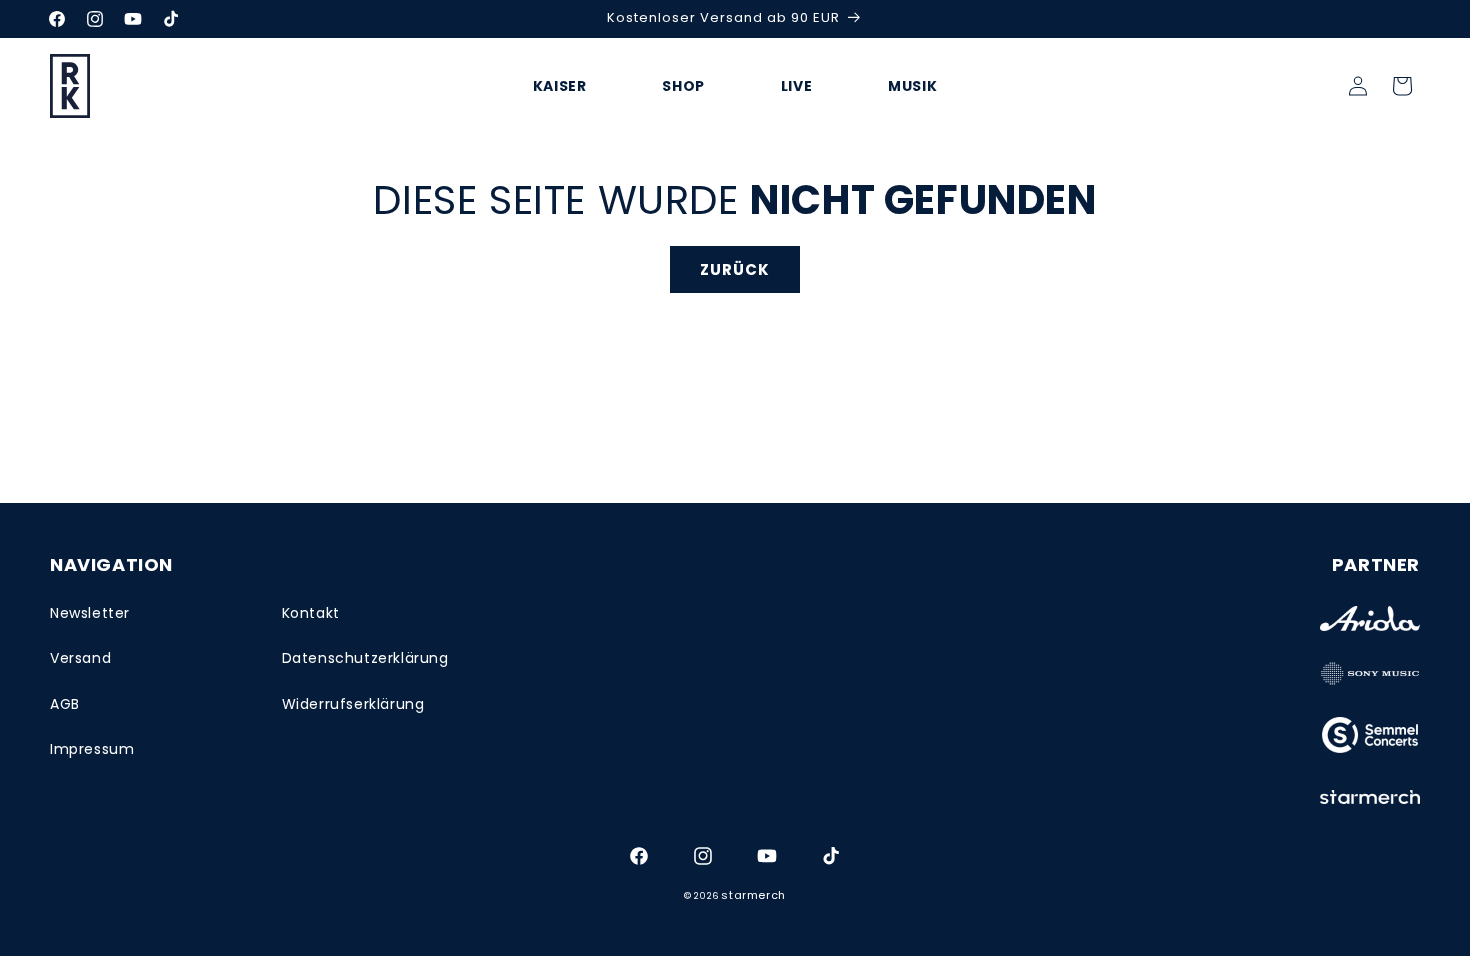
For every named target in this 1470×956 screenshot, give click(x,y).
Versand (80, 658)
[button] (1402, 86)
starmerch (753, 895)
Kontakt (311, 613)
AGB (65, 704)
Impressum (92, 749)
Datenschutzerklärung (365, 658)
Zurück (735, 269)
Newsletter (90, 613)
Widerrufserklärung (353, 704)
